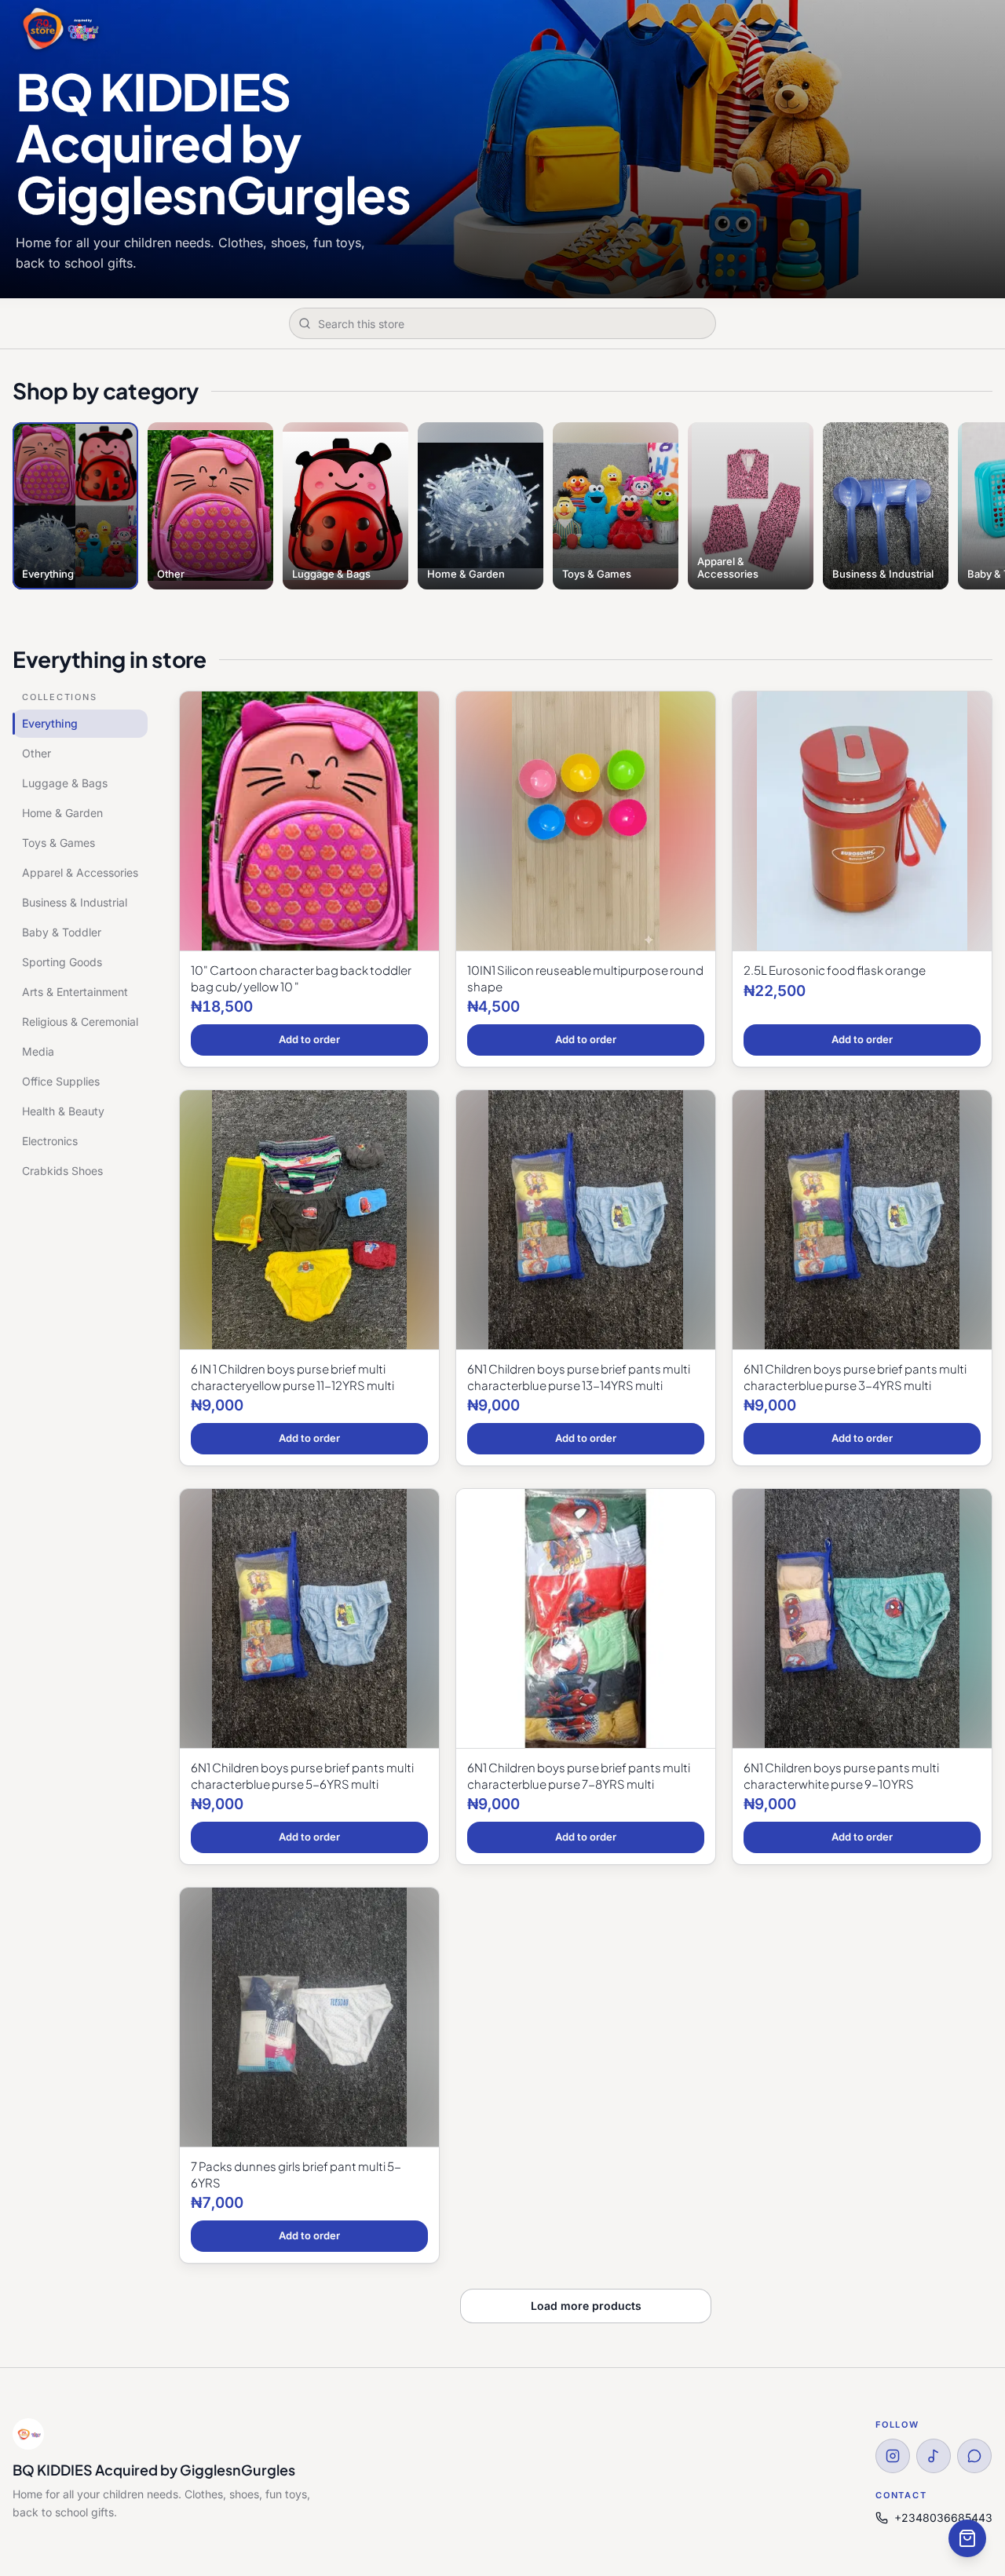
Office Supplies (61, 1081)
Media (38, 1051)
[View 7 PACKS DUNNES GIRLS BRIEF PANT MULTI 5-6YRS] (309, 2018)
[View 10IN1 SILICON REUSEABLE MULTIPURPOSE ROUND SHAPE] (586, 821)
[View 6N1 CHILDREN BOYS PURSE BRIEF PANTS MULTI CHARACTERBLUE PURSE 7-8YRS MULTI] (586, 1619)
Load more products (586, 2306)
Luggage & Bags (65, 783)
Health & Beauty (63, 1111)
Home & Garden (62, 813)
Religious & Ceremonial (80, 1022)
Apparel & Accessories (80, 872)
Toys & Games (58, 843)
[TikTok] (934, 2456)
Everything (50, 723)
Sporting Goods (62, 962)
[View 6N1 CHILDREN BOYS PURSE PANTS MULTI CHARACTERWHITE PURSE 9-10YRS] (862, 1619)
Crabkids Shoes (62, 1171)
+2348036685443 (943, 2518)
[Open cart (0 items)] (967, 2538)
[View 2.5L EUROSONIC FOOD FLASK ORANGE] (862, 821)
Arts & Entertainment (75, 992)
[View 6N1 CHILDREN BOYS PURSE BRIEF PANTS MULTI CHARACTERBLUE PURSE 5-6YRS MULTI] (309, 1619)
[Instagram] (893, 2456)
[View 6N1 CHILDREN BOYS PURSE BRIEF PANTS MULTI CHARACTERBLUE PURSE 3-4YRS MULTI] (862, 1220)
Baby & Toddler (62, 932)
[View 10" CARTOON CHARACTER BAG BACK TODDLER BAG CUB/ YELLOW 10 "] (309, 821)
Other (37, 753)
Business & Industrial (75, 902)
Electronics (50, 1141)
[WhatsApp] (974, 2456)
